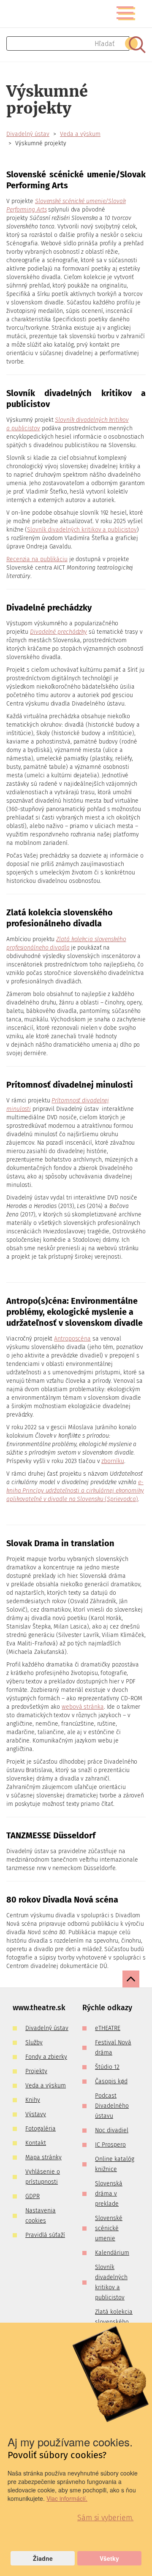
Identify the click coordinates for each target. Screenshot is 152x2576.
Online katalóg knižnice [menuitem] (115, 2164)
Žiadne (43, 2558)
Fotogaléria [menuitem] (41, 2129)
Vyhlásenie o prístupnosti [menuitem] (43, 2177)
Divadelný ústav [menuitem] (47, 2028)
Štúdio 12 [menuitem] (107, 2067)
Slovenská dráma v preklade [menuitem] (109, 2194)
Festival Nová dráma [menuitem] (113, 2048)
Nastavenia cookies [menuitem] (41, 2216)
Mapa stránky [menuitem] (43, 2157)
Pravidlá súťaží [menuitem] (45, 2235)
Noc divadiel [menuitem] (112, 2130)
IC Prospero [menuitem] (110, 2145)
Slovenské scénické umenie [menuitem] (109, 2228)
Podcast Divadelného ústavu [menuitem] (112, 2106)
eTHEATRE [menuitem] (108, 2028)
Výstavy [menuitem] (36, 2114)
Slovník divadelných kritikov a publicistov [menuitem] (111, 2282)
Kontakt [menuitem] (36, 2143)
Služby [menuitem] (34, 2043)
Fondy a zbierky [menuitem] (46, 2057)
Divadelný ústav (28, 134)
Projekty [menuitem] (36, 2071)
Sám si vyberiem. (105, 2518)
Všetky (109, 2558)
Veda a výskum (80, 134)
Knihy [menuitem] (33, 2100)
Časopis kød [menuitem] (111, 2081)
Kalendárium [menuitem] (112, 2253)
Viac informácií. (67, 2498)
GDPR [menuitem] (33, 2196)
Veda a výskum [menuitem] (46, 2086)
